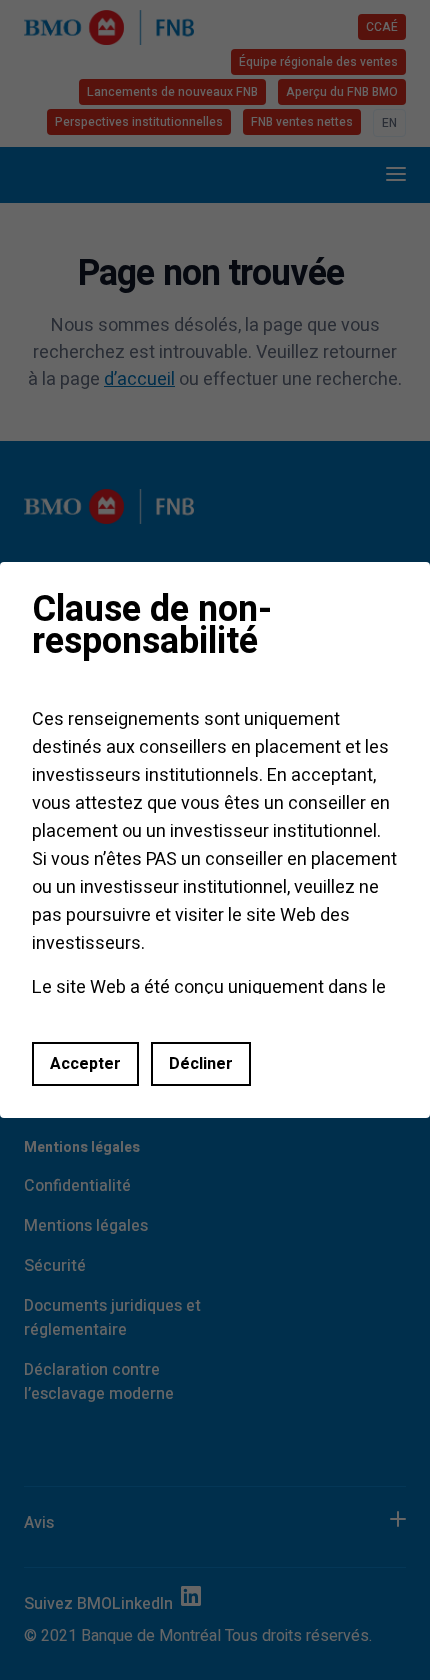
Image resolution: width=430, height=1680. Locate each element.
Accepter (85, 1064)
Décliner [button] (201, 1064)
